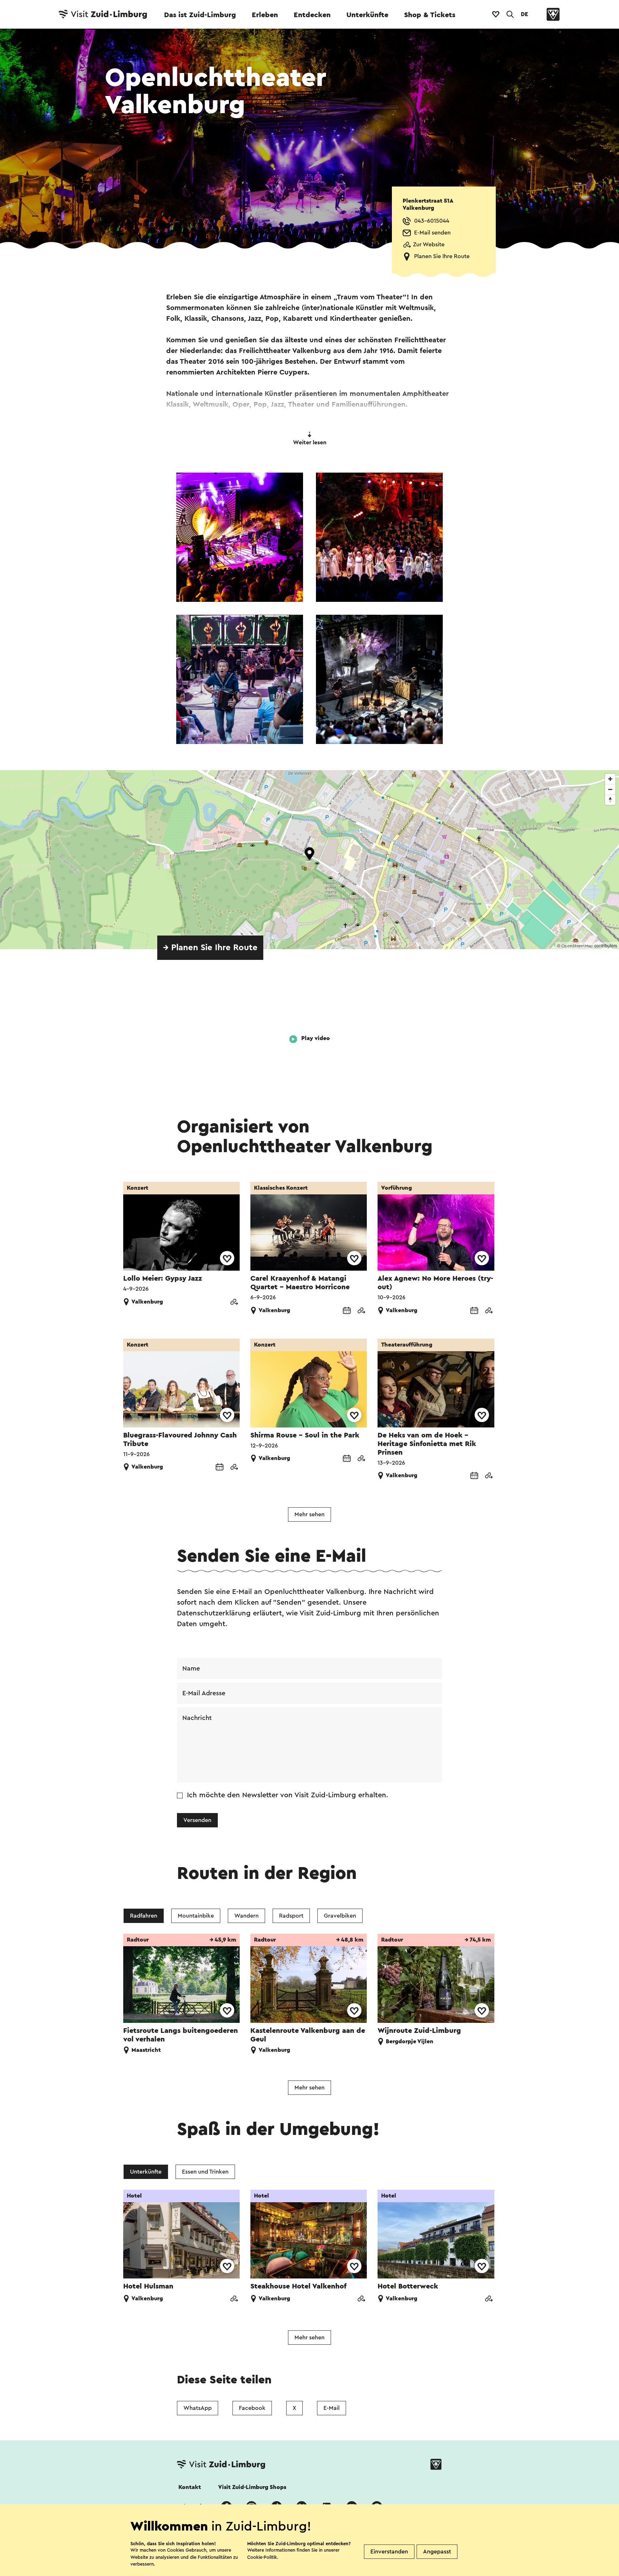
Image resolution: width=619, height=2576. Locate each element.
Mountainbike (196, 1916)
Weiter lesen (310, 443)
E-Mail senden (432, 233)
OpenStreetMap (577, 946)
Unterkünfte (367, 15)
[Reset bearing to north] (610, 800)
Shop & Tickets (430, 15)
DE (524, 14)
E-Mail (332, 2408)
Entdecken (312, 15)
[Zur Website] (234, 1303)
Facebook (252, 2408)
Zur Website (429, 245)
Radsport (291, 1916)
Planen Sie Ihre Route (442, 256)
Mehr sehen (309, 1514)
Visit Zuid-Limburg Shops (252, 2487)
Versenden (197, 1820)
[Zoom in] (610, 779)
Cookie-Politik (262, 2557)
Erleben (265, 15)
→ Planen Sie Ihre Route (210, 948)
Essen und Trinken (205, 2172)
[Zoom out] (610, 789)
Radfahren (144, 1916)
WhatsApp (198, 2408)
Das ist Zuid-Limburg (200, 15)
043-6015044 (432, 221)
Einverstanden (389, 2552)
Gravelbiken (340, 1916)
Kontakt (190, 2487)
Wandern (246, 1916)
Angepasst (437, 2552)
